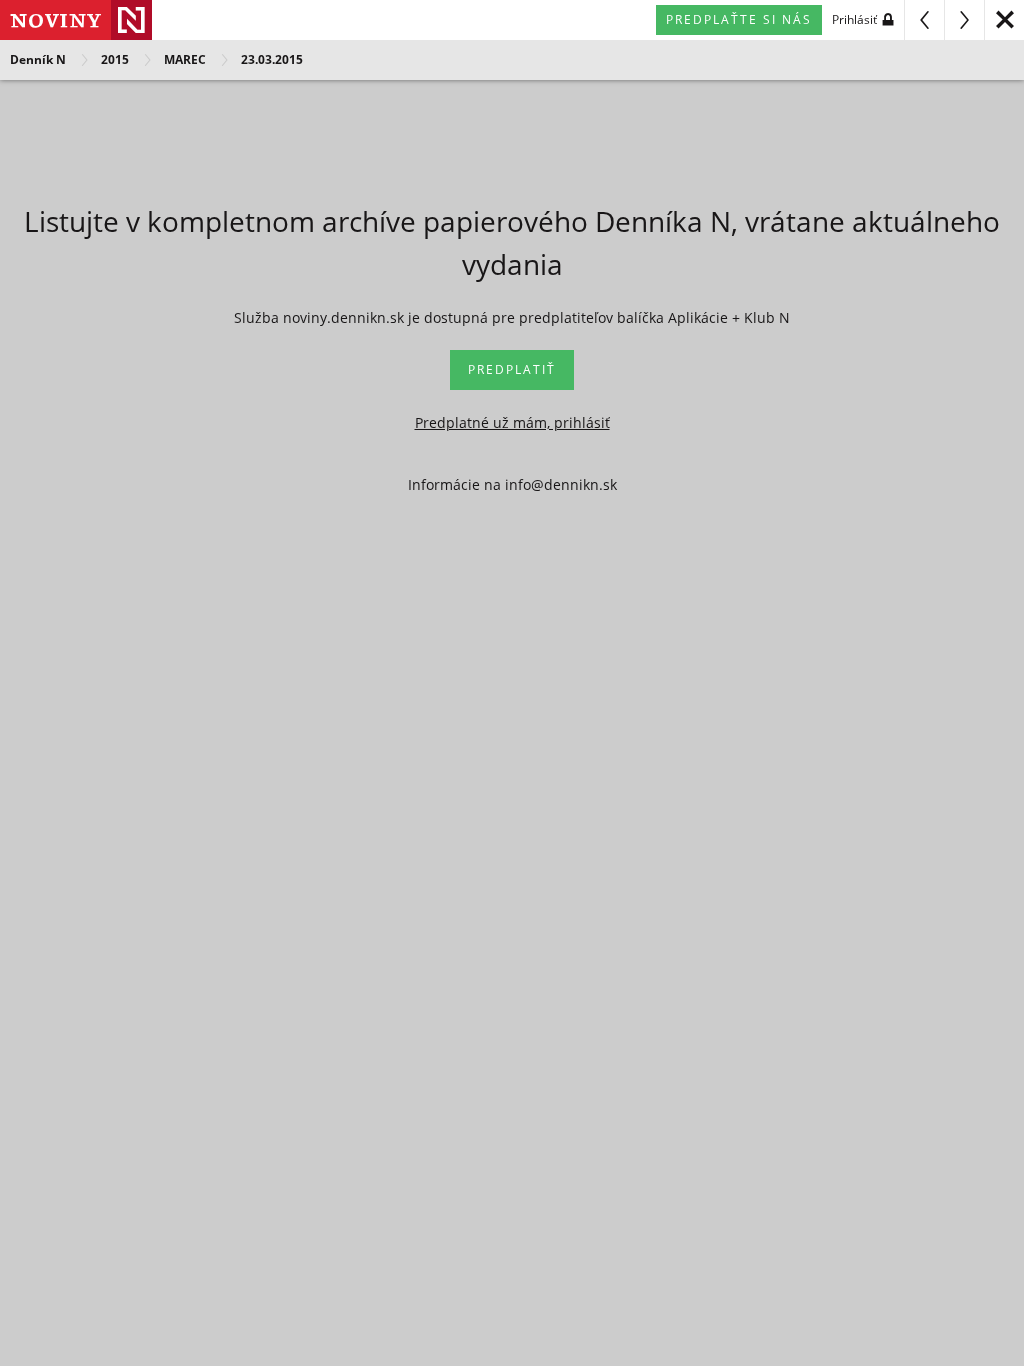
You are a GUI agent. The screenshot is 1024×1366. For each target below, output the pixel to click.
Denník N (38, 59)
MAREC (185, 59)
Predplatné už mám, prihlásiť (512, 422)
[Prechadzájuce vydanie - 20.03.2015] (924, 20)
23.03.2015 (272, 59)
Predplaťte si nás (739, 19)
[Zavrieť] (1004, 20)
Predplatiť (512, 369)
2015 (115, 59)
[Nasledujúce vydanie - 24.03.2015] (964, 20)
